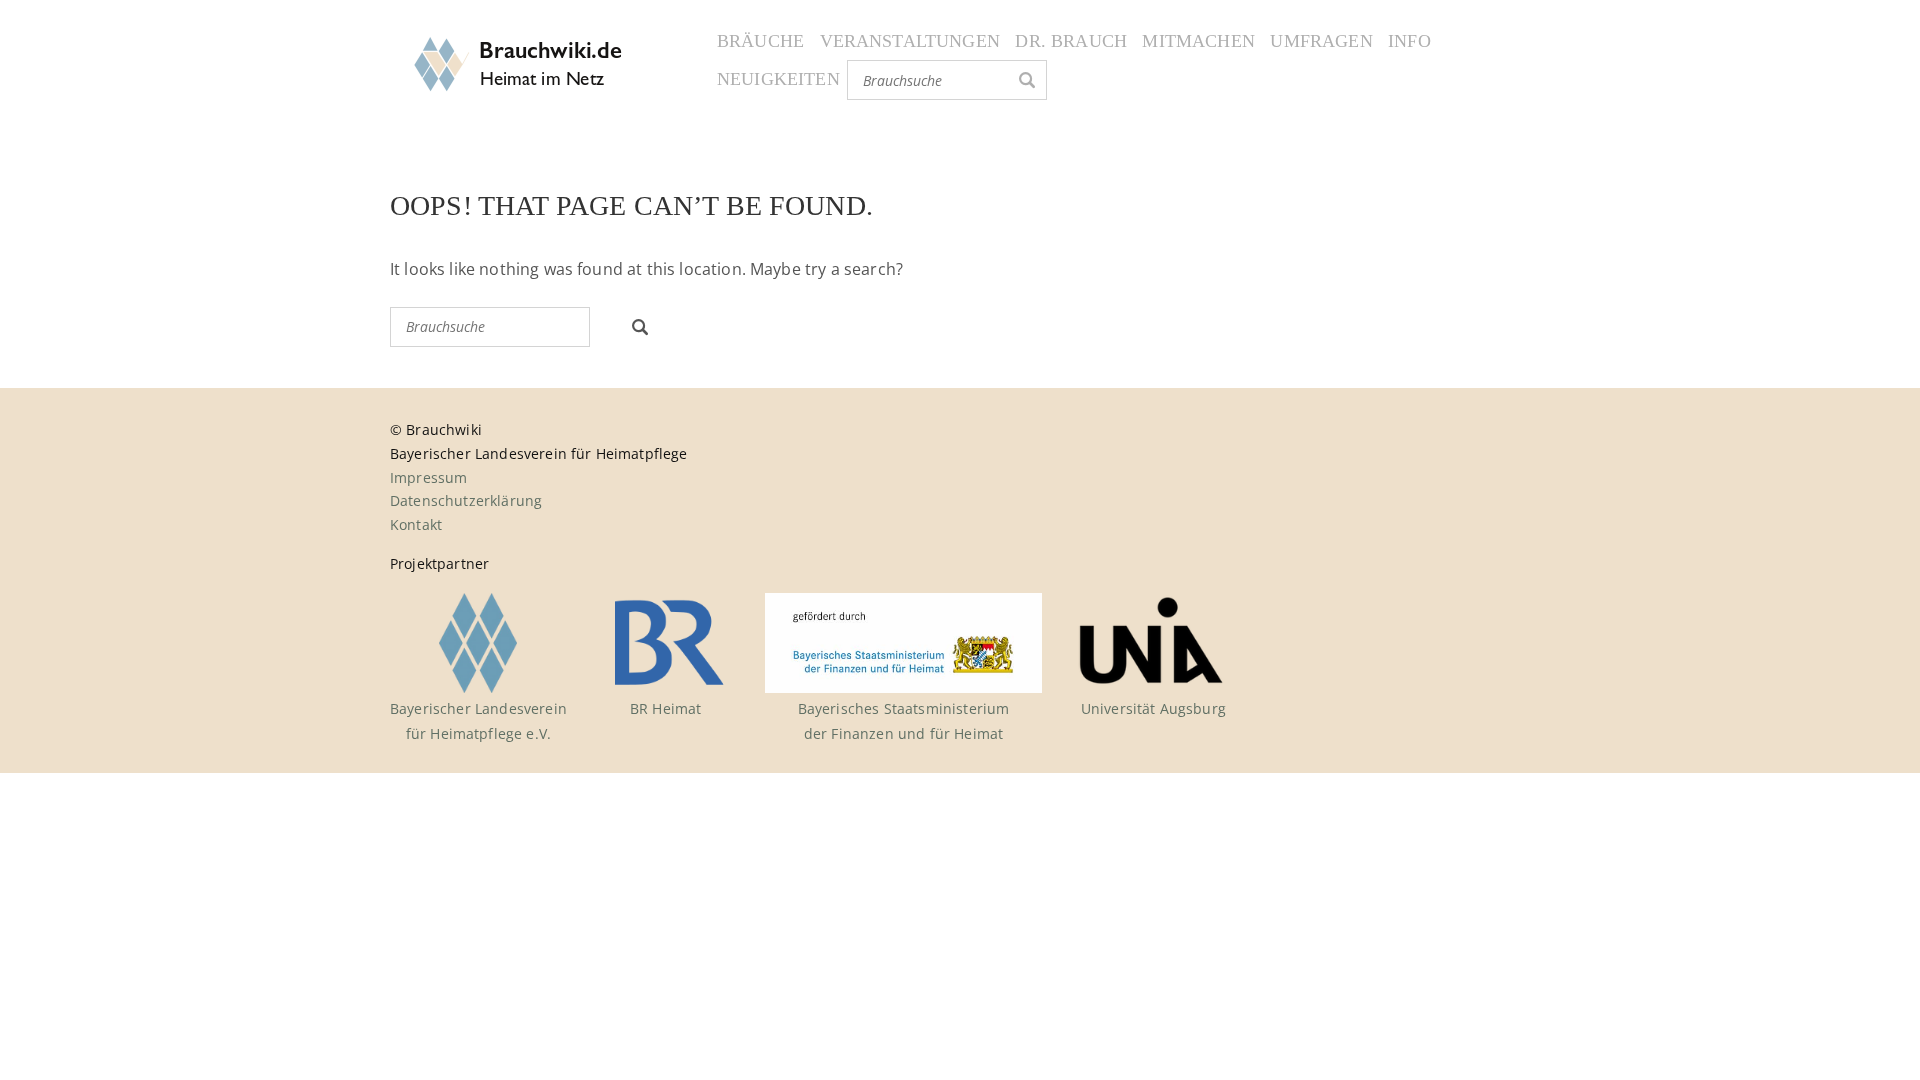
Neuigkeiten (778, 79)
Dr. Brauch (1071, 41)
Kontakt (416, 524)
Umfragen (1321, 41)
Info (1409, 41)
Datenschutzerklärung (466, 500)
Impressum (428, 477)
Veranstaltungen (910, 41)
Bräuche (760, 41)
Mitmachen (1198, 41)
